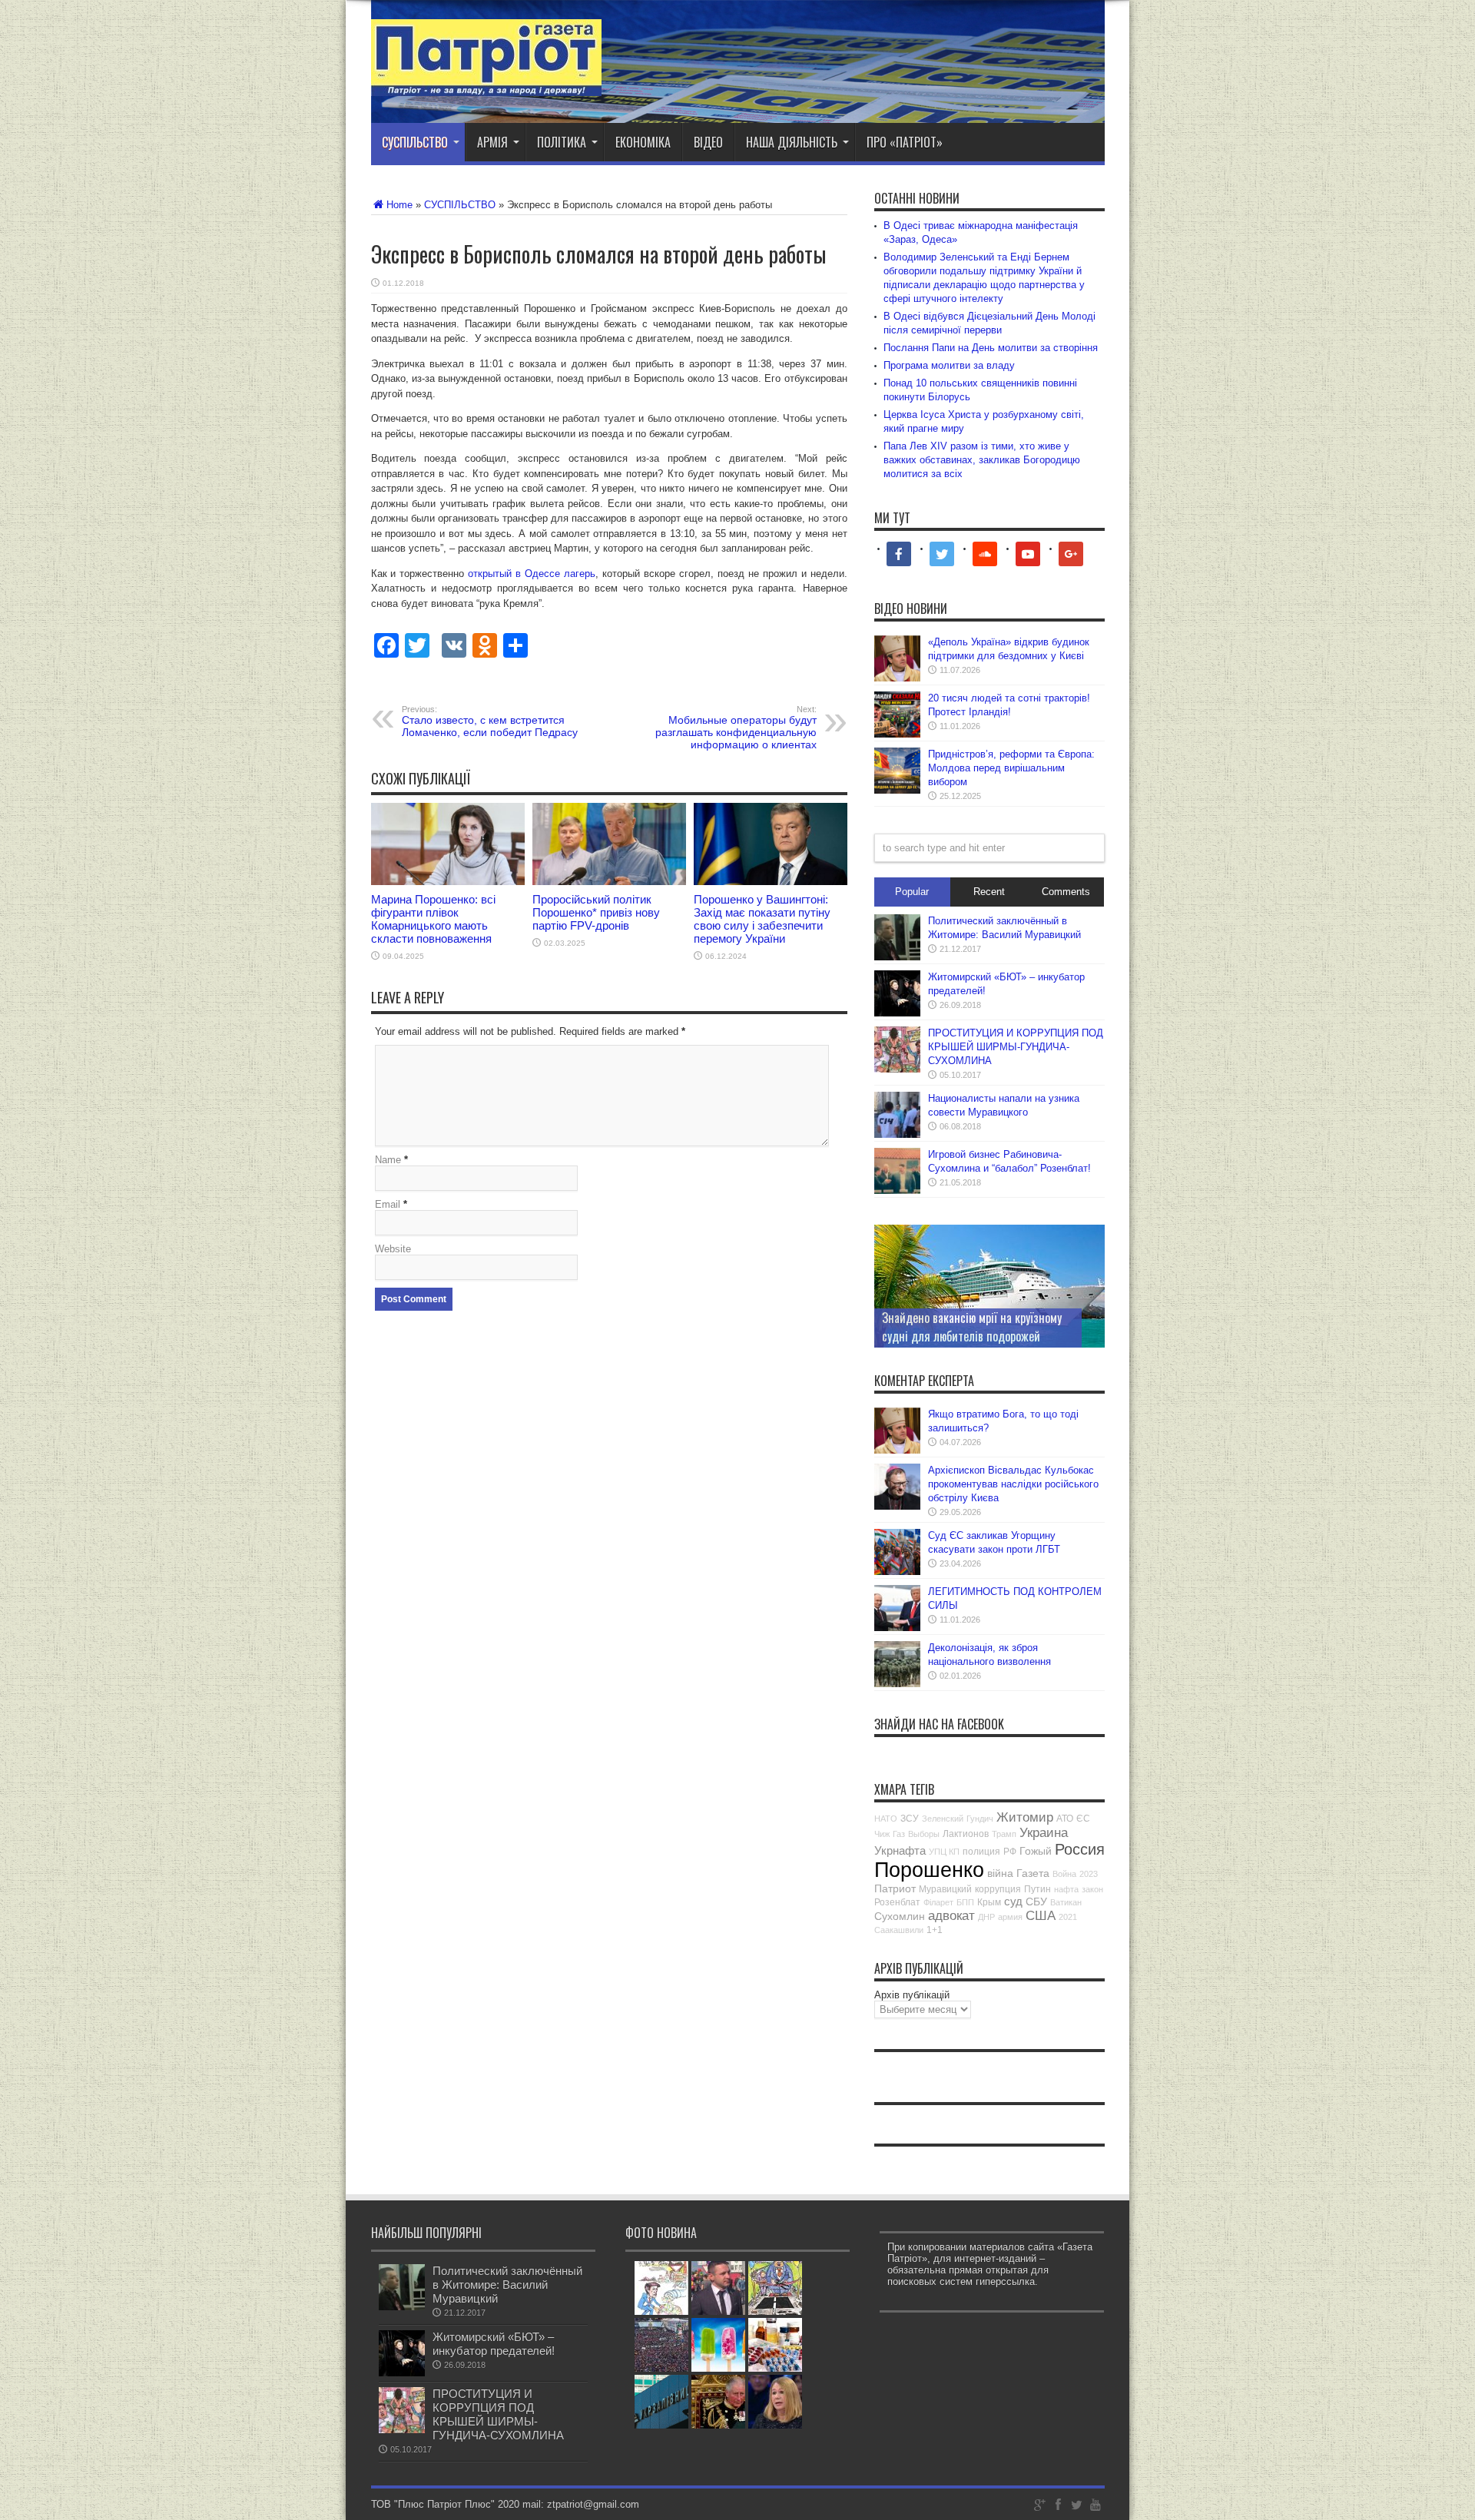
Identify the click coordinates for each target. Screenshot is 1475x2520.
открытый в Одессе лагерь (532, 574)
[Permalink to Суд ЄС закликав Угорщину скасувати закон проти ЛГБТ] (897, 1572)
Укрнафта (900, 1850)
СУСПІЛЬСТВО (415, 142)
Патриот (895, 1888)
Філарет (938, 1902)
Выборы (924, 1834)
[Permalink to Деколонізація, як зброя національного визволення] (897, 1684)
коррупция (998, 1889)
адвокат (951, 1916)
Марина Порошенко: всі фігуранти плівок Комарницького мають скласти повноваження (433, 919)
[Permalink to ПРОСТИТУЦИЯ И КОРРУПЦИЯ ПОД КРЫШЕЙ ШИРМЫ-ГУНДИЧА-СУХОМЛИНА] (897, 1069)
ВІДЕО (708, 142)
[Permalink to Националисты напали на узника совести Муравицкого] (897, 1134)
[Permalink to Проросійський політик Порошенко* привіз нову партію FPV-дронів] (609, 882)
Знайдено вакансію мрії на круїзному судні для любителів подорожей (972, 1327)
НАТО (886, 1819)
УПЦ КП (944, 1852)
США (1041, 1916)
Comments (1066, 892)
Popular (912, 892)
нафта (1066, 1889)
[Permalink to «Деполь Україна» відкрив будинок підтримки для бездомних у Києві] (897, 678)
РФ (1010, 1852)
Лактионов (966, 1834)
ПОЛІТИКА (562, 142)
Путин (1037, 1889)
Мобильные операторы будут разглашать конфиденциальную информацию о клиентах (736, 728)
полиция (981, 1852)
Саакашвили (899, 1930)
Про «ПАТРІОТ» (905, 142)
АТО (1065, 1819)
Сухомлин (900, 1916)
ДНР (986, 1917)
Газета (1033, 1873)
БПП (965, 1902)
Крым (989, 1902)
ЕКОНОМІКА (643, 142)
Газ (899, 1834)
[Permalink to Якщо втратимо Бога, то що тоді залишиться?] (897, 1450)
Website (393, 1249)
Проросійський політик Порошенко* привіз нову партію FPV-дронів (596, 912)
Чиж (882, 1834)
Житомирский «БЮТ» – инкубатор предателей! (494, 2344)
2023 (1089, 1874)
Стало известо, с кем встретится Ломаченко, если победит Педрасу (490, 721)
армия (1010, 1917)
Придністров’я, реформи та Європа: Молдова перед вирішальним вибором (1011, 768)
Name (388, 1160)
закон (1092, 1889)
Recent (989, 892)
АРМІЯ (492, 142)
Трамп (1004, 1834)
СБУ (1036, 1902)
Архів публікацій (912, 1995)
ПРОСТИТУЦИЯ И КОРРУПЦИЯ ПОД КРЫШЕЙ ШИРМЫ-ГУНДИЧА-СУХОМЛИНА (1016, 1047)
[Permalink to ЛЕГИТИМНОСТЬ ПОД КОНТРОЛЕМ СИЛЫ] (897, 1628)
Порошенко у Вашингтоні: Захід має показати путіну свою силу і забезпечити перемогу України (762, 919)
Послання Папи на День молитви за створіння (991, 348)
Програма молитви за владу (949, 365)
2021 (1068, 1917)
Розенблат (897, 1902)
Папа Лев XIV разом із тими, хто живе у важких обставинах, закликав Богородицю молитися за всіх (982, 460)
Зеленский (943, 1819)
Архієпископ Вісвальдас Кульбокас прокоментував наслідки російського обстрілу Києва (1013, 1484)
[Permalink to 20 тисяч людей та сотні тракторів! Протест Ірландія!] (897, 734)
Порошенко (929, 1870)
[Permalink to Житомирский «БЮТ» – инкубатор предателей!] (897, 1013)
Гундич (980, 1819)
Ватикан (1066, 1902)
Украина (1044, 1833)
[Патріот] (486, 85)
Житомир (1025, 1817)
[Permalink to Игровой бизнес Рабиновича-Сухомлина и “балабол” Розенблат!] (897, 1190)
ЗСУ (910, 1819)
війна (1000, 1873)
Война (1064, 1874)
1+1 (935, 1930)
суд (1013, 1901)
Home (399, 205)
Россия (1080, 1849)
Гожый (1036, 1851)
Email (388, 1204)
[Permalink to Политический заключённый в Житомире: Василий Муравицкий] (897, 957)
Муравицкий (945, 1889)
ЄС (1083, 1819)
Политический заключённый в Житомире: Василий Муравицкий (507, 2285)
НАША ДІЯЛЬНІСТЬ (792, 142)
